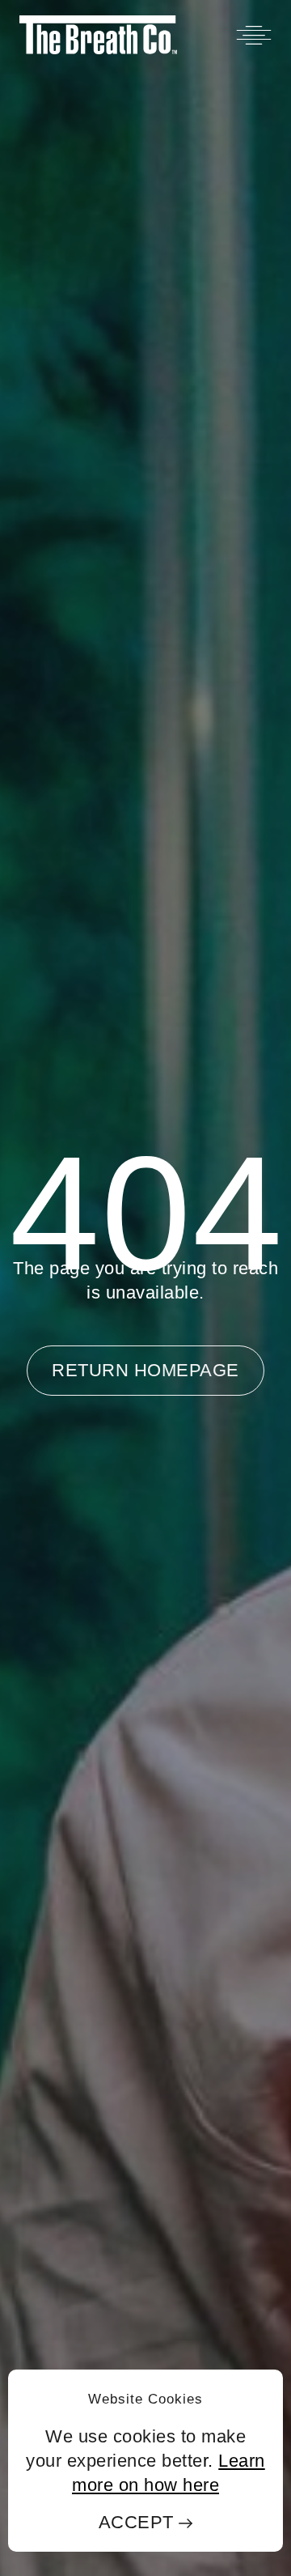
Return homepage (145, 1370)
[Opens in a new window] (98, 35)
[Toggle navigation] (254, 35)
